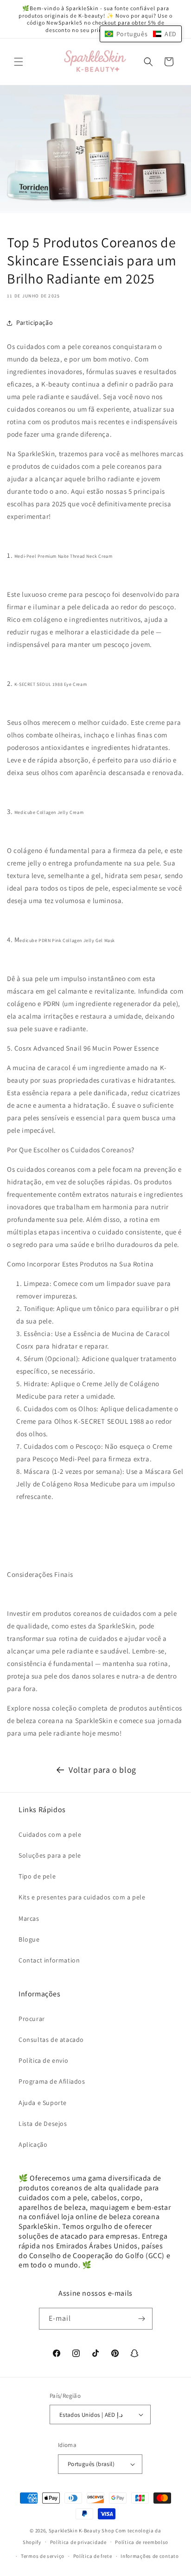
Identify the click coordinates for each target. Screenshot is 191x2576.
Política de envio (43, 2060)
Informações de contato (150, 2556)
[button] (19, 62)
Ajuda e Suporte (43, 2103)
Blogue (29, 1939)
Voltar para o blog (102, 1770)
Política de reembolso (142, 2542)
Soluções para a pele (50, 1855)
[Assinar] (142, 2319)
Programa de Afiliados (52, 2081)
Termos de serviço (43, 2556)
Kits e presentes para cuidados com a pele (82, 1897)
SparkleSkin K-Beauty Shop (82, 2531)
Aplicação (33, 2144)
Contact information (49, 1960)
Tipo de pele (37, 1876)
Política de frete (93, 2556)
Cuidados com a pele (50, 1834)
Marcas (29, 1918)
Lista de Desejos (43, 2124)
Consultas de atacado (51, 2040)
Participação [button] (35, 323)
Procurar (32, 2019)
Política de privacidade (78, 2542)
